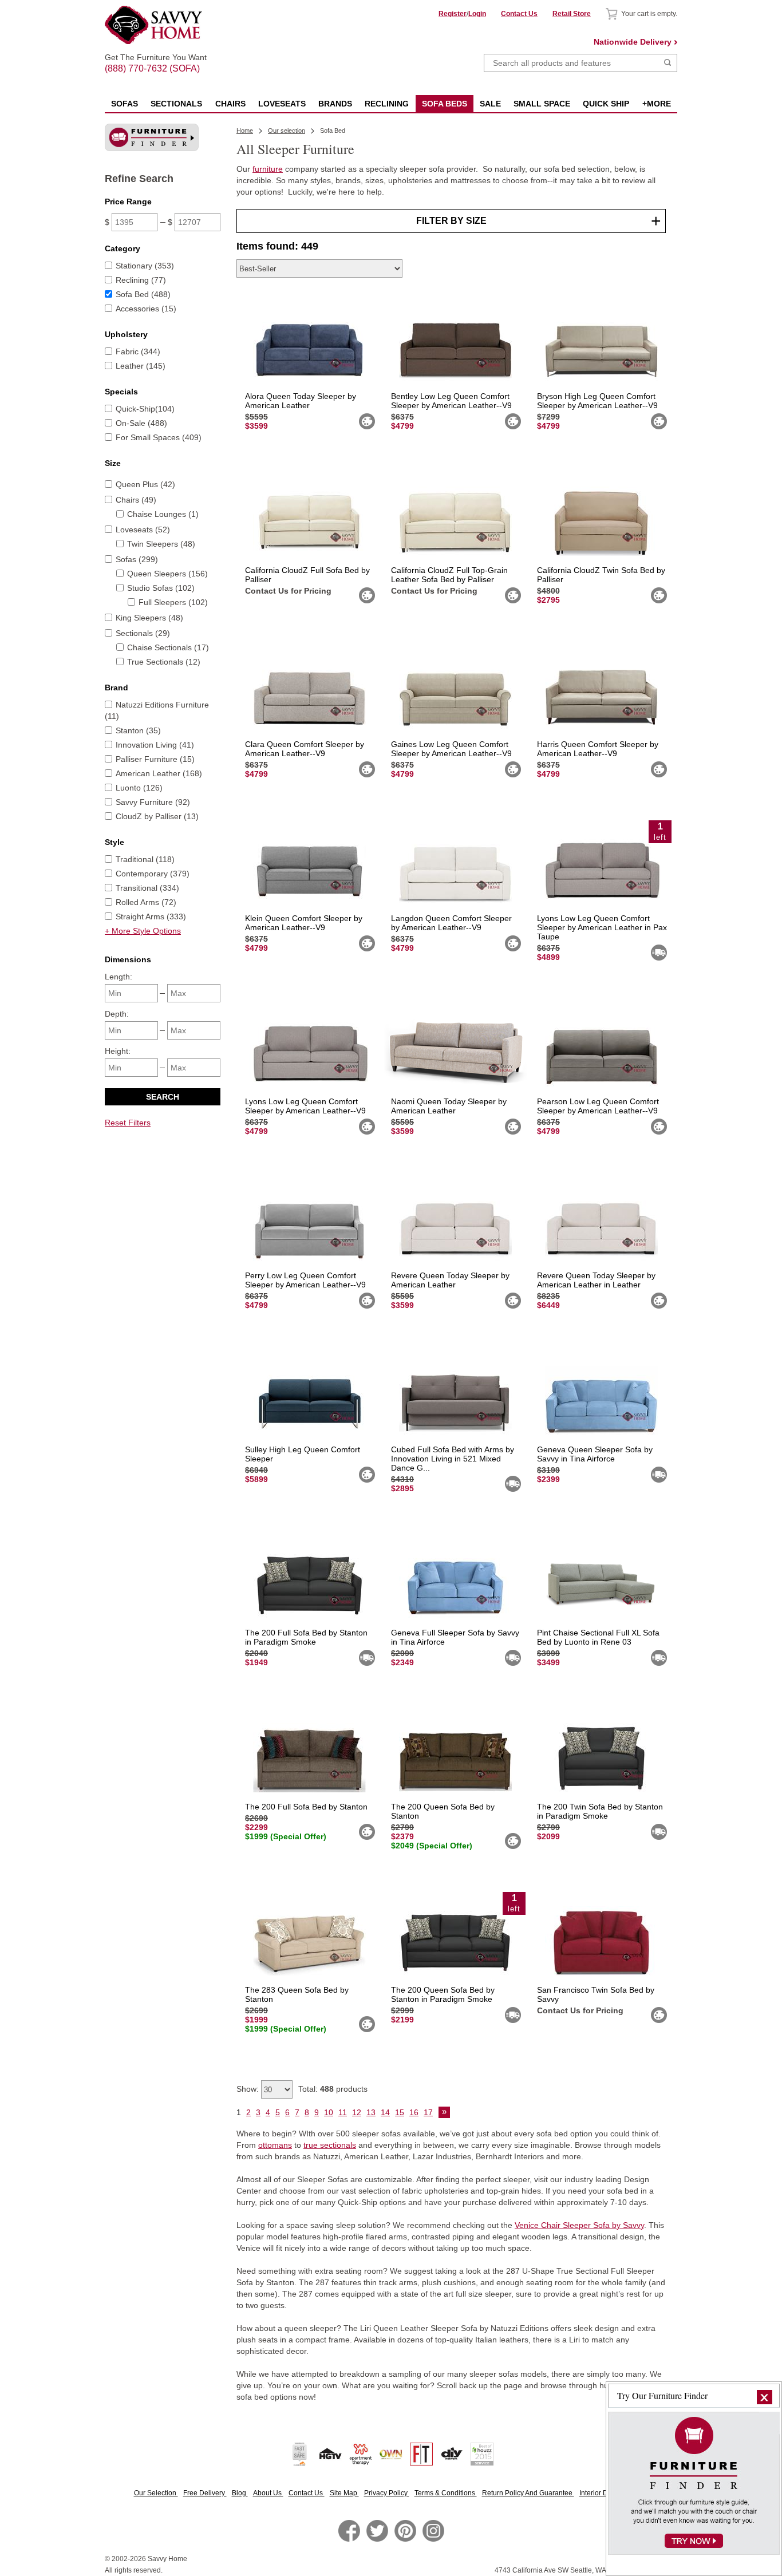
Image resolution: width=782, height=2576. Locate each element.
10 (329, 2112)
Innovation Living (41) (155, 745)
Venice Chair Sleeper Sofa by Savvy (579, 2225)
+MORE (657, 104)
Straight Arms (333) (151, 916)
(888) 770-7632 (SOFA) (156, 58)
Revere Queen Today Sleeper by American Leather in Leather (596, 1280)
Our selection (287, 131)
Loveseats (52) (143, 530)
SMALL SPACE (542, 104)
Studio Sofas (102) (161, 588)
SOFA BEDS (445, 104)
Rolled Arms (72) (146, 902)
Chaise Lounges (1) (163, 514)
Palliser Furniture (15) (155, 759)
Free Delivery (205, 2493)
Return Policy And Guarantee (528, 2493)
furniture (268, 169)
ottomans (275, 2145)
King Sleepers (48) (149, 618)
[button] (765, 2397)
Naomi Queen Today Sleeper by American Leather (449, 1106)
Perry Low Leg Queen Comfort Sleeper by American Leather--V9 (305, 1280)
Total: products (333, 2089)
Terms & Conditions (446, 2493)
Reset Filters (128, 1123)
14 (385, 2112)
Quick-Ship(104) (145, 409)
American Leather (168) (159, 773)
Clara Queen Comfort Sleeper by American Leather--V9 (305, 749)
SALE (490, 104)
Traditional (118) (145, 859)
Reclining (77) (141, 280)
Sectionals (176, 104)
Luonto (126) (139, 788)
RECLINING (387, 104)
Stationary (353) (145, 266)
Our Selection (156, 2493)
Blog (240, 2493)
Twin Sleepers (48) (161, 544)
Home (245, 131)
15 (400, 2112)
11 (343, 2112)
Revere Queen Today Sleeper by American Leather (450, 1280)
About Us (268, 2493)
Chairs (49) (136, 500)
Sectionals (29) (143, 633)
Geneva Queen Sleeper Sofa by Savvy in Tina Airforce (595, 1454)
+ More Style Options (143, 931)
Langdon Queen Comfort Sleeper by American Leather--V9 (451, 923)
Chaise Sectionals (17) (168, 647)
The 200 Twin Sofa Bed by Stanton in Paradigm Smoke (600, 1811)
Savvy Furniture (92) (153, 802)
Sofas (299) (137, 559)
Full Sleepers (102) (173, 602)
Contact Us (519, 14)
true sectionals (330, 2145)
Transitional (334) (147, 888)
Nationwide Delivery (633, 42)
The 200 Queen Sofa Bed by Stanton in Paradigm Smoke (443, 1994)
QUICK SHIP (606, 104)
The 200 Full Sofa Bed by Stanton (306, 1807)
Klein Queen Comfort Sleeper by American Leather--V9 (304, 923)
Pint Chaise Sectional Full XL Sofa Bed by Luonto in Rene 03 (598, 1637)
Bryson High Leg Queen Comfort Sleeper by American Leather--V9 (597, 401)
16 (414, 2112)
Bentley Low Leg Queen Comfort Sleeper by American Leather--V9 (451, 401)
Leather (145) (141, 366)
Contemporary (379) (153, 874)
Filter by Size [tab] (451, 221)
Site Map (344, 2493)
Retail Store (572, 14)
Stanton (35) (138, 730)
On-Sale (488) (141, 423)
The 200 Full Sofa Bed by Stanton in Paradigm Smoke (306, 1637)
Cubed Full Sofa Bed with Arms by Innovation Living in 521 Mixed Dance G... (453, 1459)
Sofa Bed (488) (143, 294)
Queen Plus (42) (145, 484)
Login (477, 14)
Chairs (230, 104)
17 (428, 2112)
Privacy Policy (387, 2493)
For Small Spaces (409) (159, 437)
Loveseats (282, 104)
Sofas (125, 104)
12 (357, 2112)
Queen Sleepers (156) (167, 574)
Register (453, 14)
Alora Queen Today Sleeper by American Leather (301, 401)
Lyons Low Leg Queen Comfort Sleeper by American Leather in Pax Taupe (602, 927)
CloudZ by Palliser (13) (157, 816)
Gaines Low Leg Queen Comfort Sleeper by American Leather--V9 (451, 749)
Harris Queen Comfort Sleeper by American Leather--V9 (598, 749)
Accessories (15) (146, 309)
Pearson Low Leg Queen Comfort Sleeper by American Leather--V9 (598, 1106)
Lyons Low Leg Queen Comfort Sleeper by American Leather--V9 (305, 1106)
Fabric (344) (138, 351)
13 (371, 2112)
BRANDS (335, 104)
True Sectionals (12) (164, 662)
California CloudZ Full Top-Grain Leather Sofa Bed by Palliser (449, 575)
